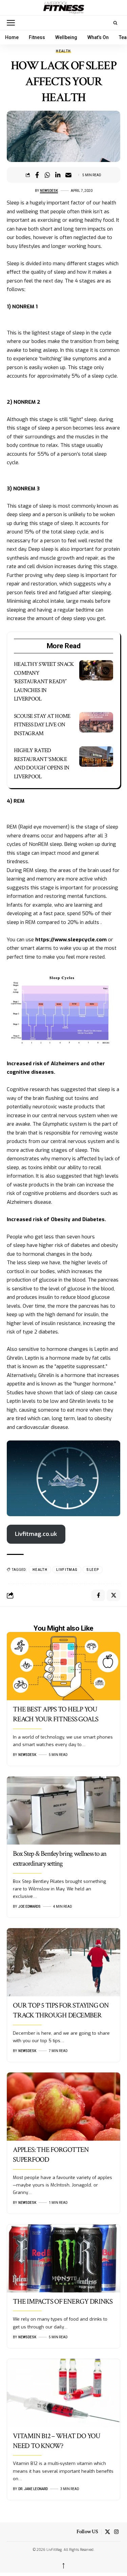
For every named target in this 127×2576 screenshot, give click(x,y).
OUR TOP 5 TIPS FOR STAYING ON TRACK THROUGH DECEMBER (61, 2010)
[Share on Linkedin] (58, 175)
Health (63, 51)
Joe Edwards (29, 1907)
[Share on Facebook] (37, 175)
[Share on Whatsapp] (47, 175)
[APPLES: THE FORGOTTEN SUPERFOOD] (63, 2107)
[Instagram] (116, 2532)
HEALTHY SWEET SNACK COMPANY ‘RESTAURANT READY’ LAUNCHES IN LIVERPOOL (44, 682)
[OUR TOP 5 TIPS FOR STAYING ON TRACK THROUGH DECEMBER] (63, 1962)
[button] (13, 23)
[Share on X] (113, 1595)
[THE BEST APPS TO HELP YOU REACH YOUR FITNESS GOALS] (63, 1666)
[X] (108, 2532)
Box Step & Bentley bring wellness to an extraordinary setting (60, 1858)
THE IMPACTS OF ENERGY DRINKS (63, 2301)
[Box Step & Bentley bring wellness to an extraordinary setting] (63, 1810)
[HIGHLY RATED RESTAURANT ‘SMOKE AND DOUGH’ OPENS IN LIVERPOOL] (96, 757)
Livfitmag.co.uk (36, 1534)
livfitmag (67, 1570)
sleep (93, 1570)
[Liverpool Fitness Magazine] (63, 8)
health (40, 1570)
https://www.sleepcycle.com (71, 940)
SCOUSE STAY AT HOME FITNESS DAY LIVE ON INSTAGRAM (42, 725)
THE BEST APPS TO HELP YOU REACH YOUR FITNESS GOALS (56, 1714)
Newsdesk (49, 191)
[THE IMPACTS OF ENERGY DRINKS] (63, 2258)
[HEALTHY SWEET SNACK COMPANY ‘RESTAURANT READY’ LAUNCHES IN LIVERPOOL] (96, 670)
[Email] (68, 175)
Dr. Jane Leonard (33, 2489)
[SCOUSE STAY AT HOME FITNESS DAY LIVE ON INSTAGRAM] (96, 722)
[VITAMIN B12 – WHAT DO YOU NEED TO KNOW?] (63, 2393)
